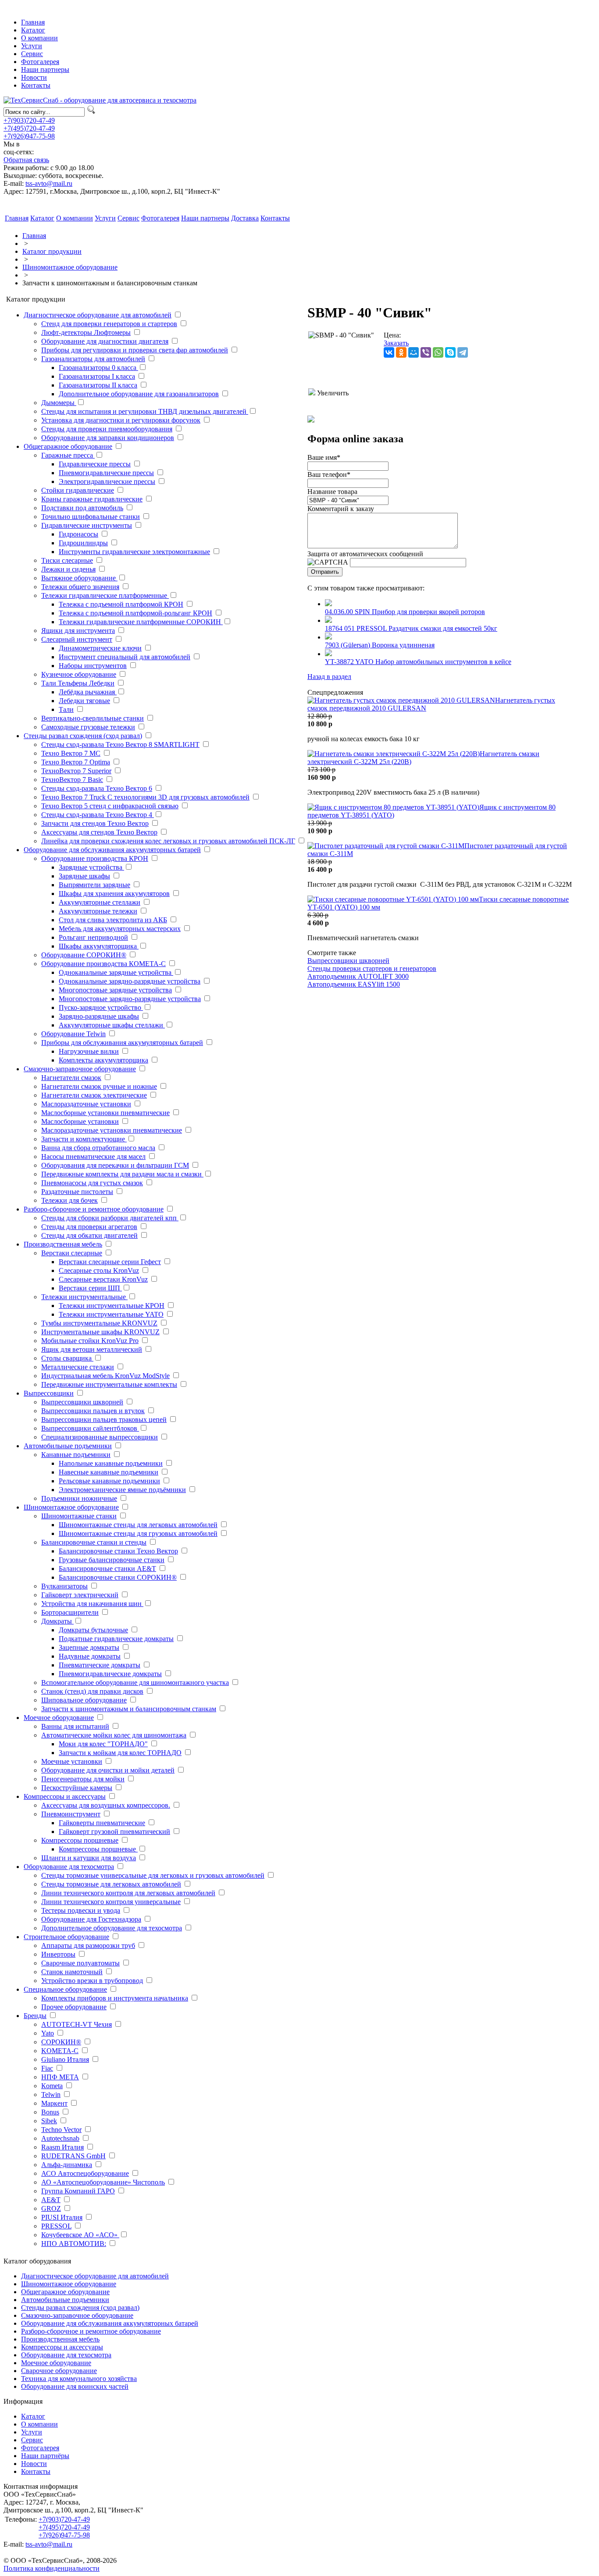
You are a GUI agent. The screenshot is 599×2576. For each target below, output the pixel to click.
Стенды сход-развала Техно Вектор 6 (97, 788)
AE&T (51, 2200)
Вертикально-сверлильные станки (93, 718)
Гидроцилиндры (83, 543)
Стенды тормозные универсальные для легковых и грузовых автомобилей (153, 1875)
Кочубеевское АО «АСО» (80, 2235)
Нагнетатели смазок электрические (94, 1095)
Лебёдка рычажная (88, 692)
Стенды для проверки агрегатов (89, 1227)
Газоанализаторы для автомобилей (93, 359)
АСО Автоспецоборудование (85, 2173)
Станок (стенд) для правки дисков (92, 1691)
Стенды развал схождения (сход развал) (83, 736)
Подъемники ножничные (79, 1498)
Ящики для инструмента (78, 631)
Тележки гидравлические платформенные (105, 595)
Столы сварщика (67, 1358)
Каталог (33, 30)
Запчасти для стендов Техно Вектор (95, 823)
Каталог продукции (52, 251)
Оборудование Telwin (73, 1034)
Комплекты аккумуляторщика (103, 1060)
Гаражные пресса (68, 455)
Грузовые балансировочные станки (112, 1560)
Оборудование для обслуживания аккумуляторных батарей (112, 850)
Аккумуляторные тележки (98, 911)
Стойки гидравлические (78, 490)
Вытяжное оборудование (79, 578)
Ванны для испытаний (75, 1726)
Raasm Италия (62, 2147)
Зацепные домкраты (89, 1647)
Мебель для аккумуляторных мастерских (120, 929)
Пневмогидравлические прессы (106, 473)
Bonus (50, 2112)
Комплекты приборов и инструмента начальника (115, 1998)
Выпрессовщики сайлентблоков (90, 1428)
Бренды (35, 2016)
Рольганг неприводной (93, 937)
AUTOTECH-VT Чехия (77, 2024)
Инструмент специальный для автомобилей (125, 657)
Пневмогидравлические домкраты (110, 1674)
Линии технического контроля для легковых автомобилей (128, 1893)
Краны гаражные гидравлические (92, 499)
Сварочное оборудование (59, 2371)
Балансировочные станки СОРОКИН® (118, 1577)
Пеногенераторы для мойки (83, 1779)
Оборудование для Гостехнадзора (91, 1919)
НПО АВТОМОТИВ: (74, 2244)
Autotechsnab (60, 2138)
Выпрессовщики (49, 1393)
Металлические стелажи (78, 1367)
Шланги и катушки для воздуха (89, 1858)
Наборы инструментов (93, 666)
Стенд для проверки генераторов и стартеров (109, 324)
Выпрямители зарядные (94, 885)
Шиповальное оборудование (84, 1700)
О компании (39, 38)
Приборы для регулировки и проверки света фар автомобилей (135, 350)
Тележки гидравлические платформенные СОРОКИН (141, 622)
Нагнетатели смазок (71, 1078)
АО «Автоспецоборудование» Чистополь (103, 2182)
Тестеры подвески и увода (81, 1910)
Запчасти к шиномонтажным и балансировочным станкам (129, 1709)
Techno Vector (61, 2130)
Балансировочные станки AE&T (107, 1569)
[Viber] (426, 352)
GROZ (51, 2208)
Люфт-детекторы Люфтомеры (86, 332)
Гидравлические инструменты (87, 525)
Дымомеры (59, 403)
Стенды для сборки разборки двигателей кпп (110, 1218)
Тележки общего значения (80, 587)
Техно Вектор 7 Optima (76, 762)
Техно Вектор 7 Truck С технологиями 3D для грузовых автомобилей (145, 797)
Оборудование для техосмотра (69, 1867)
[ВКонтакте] (389, 352)
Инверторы (58, 1954)
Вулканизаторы (64, 1586)
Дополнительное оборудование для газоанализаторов (139, 394)
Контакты (36, 85)
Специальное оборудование (65, 1989)
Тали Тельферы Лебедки (78, 683)
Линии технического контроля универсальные (111, 1902)
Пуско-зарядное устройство (101, 1007)
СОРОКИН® (61, 2042)
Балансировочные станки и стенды (94, 1542)
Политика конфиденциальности (52, 2568)
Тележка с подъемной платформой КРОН (121, 604)
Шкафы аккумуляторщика (99, 946)
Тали (66, 709)
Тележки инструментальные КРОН (112, 1306)
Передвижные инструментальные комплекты (109, 1384)
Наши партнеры (45, 69)
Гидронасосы (78, 534)
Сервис (32, 54)
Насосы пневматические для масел (93, 1157)
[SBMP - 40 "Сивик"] (341, 360)
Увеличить (332, 393)
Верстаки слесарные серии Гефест (110, 1262)
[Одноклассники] (401, 352)
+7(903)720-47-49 (29, 120)
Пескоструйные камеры (77, 1788)
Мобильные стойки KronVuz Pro (90, 1341)
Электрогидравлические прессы (107, 481)
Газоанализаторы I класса (97, 376)
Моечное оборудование (59, 1718)
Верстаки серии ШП (90, 1288)
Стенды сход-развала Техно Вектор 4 (98, 815)
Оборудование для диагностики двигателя (105, 341)
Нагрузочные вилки (89, 1051)
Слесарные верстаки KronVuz (103, 1279)
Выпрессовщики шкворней (82, 1402)
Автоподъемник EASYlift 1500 (354, 984)
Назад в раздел (329, 677)
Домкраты (57, 1621)
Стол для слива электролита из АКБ (113, 920)
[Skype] (450, 352)
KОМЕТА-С (60, 2051)
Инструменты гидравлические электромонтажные (134, 552)
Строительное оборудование (66, 1937)
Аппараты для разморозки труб (88, 1945)
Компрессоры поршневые (80, 1840)
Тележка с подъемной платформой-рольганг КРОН (135, 613)
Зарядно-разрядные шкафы (99, 1016)
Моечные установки (72, 1761)
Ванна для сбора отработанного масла (98, 1148)
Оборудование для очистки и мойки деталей (108, 1770)
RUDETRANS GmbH (73, 2156)
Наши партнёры (45, 2456)
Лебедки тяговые (84, 701)
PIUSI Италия (62, 2217)
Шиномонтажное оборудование (70, 267)
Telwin (51, 2095)
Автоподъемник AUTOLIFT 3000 (358, 976)
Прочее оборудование (74, 2007)
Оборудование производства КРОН (95, 858)
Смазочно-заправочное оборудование (80, 1069)
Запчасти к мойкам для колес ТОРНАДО (120, 1753)
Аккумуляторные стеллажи (100, 902)
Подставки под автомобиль (82, 508)
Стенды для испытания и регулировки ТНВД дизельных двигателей (145, 411)
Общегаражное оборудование (68, 446)
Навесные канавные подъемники (109, 1472)
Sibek (49, 2121)
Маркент (54, 2103)
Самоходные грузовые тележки (88, 727)
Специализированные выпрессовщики (100, 1437)
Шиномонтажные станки (79, 1516)
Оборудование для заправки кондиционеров (108, 438)
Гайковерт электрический (80, 1595)
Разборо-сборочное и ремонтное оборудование (94, 1209)
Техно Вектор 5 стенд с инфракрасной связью (110, 806)
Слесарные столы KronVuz (99, 1270)
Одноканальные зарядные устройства (116, 972)
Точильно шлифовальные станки (91, 517)
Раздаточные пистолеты (77, 1192)
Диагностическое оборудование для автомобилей (98, 315)
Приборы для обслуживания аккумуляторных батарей (122, 1043)
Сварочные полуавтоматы (80, 1963)
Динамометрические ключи (100, 648)
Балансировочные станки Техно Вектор (118, 1551)
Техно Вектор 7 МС (71, 753)
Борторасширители (70, 1612)
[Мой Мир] (414, 352)
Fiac (47, 2068)
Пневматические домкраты (100, 1665)
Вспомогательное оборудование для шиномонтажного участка (135, 1682)
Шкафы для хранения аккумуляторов (114, 894)
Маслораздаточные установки (86, 1104)
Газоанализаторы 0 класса (98, 368)
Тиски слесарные (67, 560)
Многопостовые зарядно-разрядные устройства (130, 999)
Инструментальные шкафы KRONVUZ (100, 1332)
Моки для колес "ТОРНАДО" (103, 1744)
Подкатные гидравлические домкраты (116, 1639)
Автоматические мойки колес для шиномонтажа (114, 1735)
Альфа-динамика (67, 2165)
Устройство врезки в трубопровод (92, 1981)
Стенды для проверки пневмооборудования (107, 429)
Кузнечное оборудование (79, 674)
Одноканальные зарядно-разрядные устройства (130, 981)
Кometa (52, 2086)
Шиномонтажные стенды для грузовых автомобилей (138, 1533)
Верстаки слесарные (72, 1253)
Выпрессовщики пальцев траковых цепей (104, 1419)
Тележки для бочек (70, 1200)
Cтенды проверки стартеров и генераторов (372, 968)
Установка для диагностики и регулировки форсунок (121, 420)
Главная (33, 22)
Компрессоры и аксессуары (65, 1796)
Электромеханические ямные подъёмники (122, 1490)
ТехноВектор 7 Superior (76, 771)
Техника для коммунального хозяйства (79, 2379)
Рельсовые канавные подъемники (109, 1481)
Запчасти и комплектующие (84, 1139)
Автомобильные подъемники (68, 1446)
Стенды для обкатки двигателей (89, 1235)
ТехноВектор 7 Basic (72, 780)
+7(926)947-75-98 (29, 136)
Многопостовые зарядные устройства (115, 990)
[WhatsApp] (438, 352)
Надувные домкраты (90, 1656)
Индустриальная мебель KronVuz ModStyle (105, 1376)
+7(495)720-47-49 (29, 128)
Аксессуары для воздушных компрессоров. (106, 1805)
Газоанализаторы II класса (98, 385)
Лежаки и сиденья (68, 569)
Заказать (396, 343)
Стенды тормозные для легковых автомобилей (111, 1884)
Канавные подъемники (76, 1455)
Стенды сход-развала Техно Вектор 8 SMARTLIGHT (120, 744)
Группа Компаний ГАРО (78, 2191)
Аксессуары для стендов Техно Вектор (99, 832)
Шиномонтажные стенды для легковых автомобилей (138, 1525)
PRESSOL (56, 2226)
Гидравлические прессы (95, 464)
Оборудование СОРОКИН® (84, 955)
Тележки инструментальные (84, 1297)
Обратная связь (26, 160)
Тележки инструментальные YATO (111, 1314)
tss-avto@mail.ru (49, 183)
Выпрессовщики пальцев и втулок (93, 1411)
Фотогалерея (40, 62)
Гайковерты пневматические (102, 1823)
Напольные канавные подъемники (111, 1463)
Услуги (32, 46)
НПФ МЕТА (60, 2077)
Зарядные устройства (91, 867)
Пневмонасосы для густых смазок (92, 1183)
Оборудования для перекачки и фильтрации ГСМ (115, 1165)
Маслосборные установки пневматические (105, 1113)
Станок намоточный (72, 1972)
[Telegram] (463, 352)
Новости (34, 77)
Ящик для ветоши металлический (92, 1349)
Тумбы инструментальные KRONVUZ (99, 1323)
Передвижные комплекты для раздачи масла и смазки (122, 1174)
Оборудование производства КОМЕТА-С (103, 964)
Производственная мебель (63, 1244)
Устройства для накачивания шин (92, 1604)
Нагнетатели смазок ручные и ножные (99, 1086)
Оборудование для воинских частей (75, 2386)
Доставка (245, 218)
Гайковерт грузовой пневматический (114, 1832)
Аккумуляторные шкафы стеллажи (112, 1025)
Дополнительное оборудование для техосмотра (112, 1928)
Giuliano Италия (65, 2059)
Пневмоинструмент (71, 1814)
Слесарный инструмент (77, 639)
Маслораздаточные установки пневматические (112, 1130)
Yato (48, 2033)
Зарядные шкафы (84, 876)
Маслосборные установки (80, 1121)
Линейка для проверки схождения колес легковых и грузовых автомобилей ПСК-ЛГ (168, 841)
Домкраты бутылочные (93, 1630)
